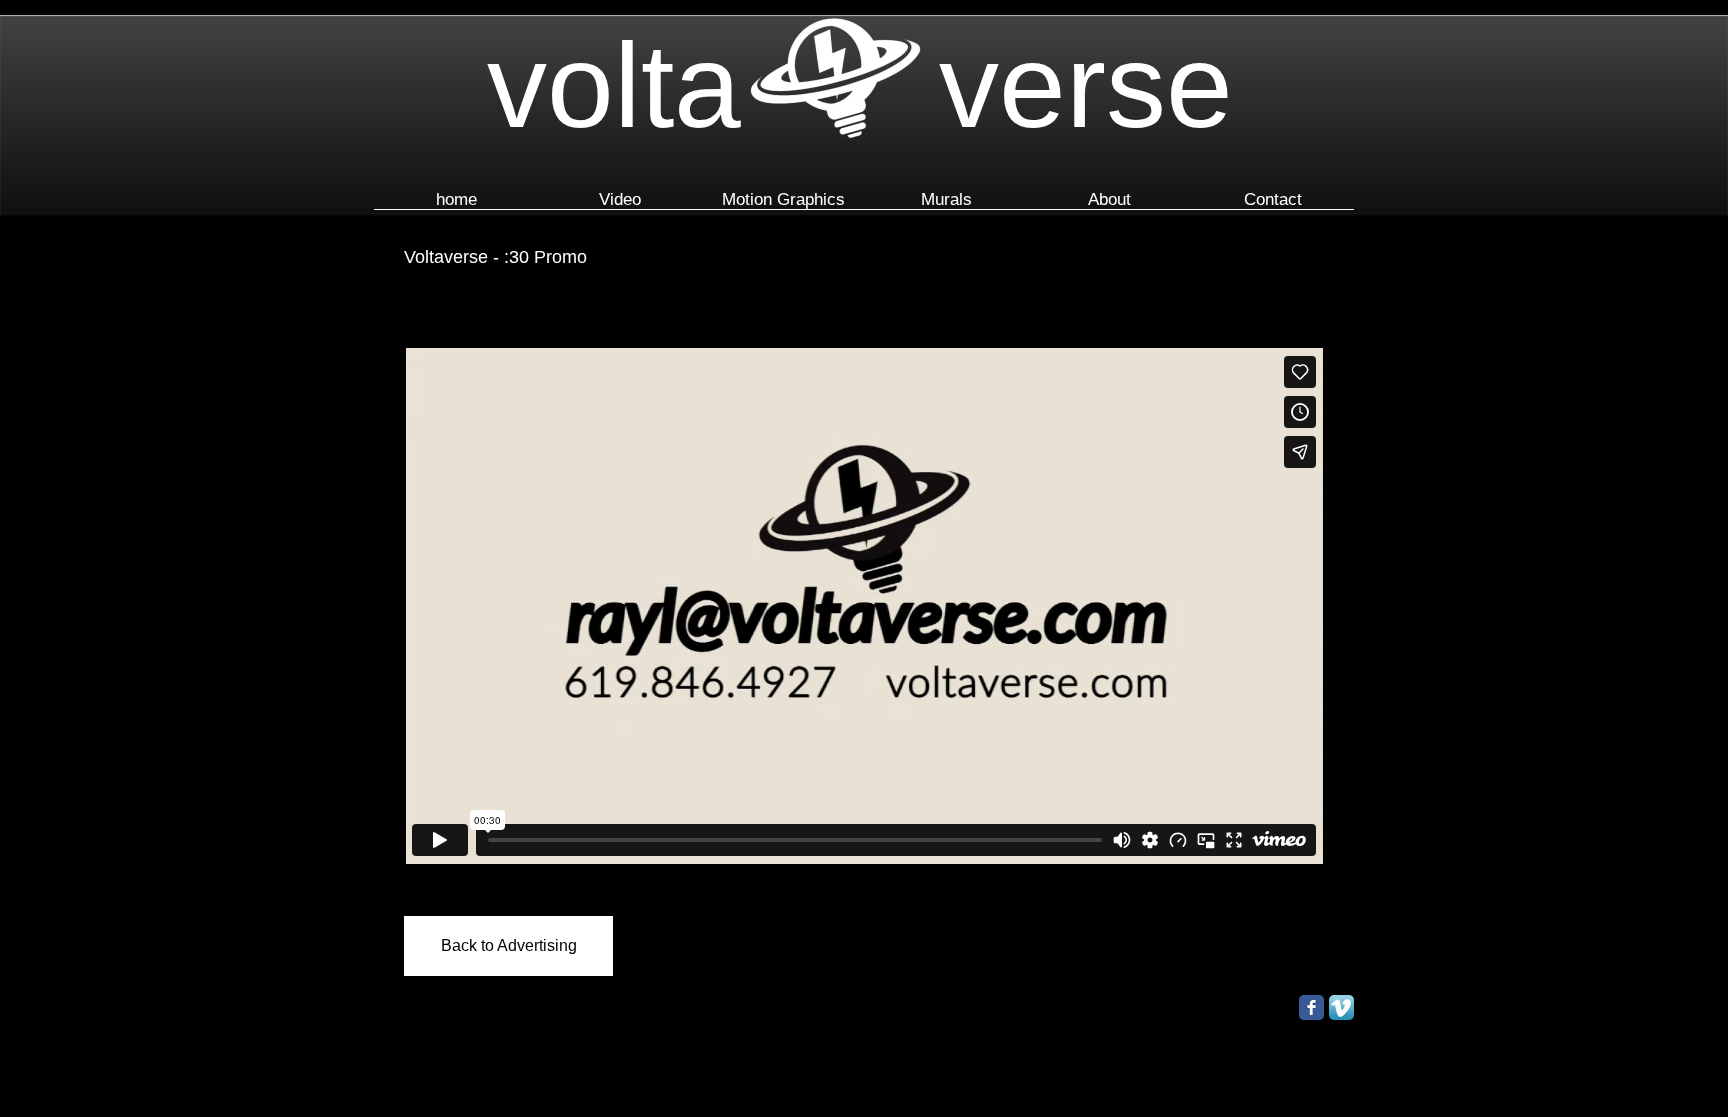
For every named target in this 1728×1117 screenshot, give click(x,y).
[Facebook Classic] (1311, 1007)
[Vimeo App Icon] (1341, 1007)
